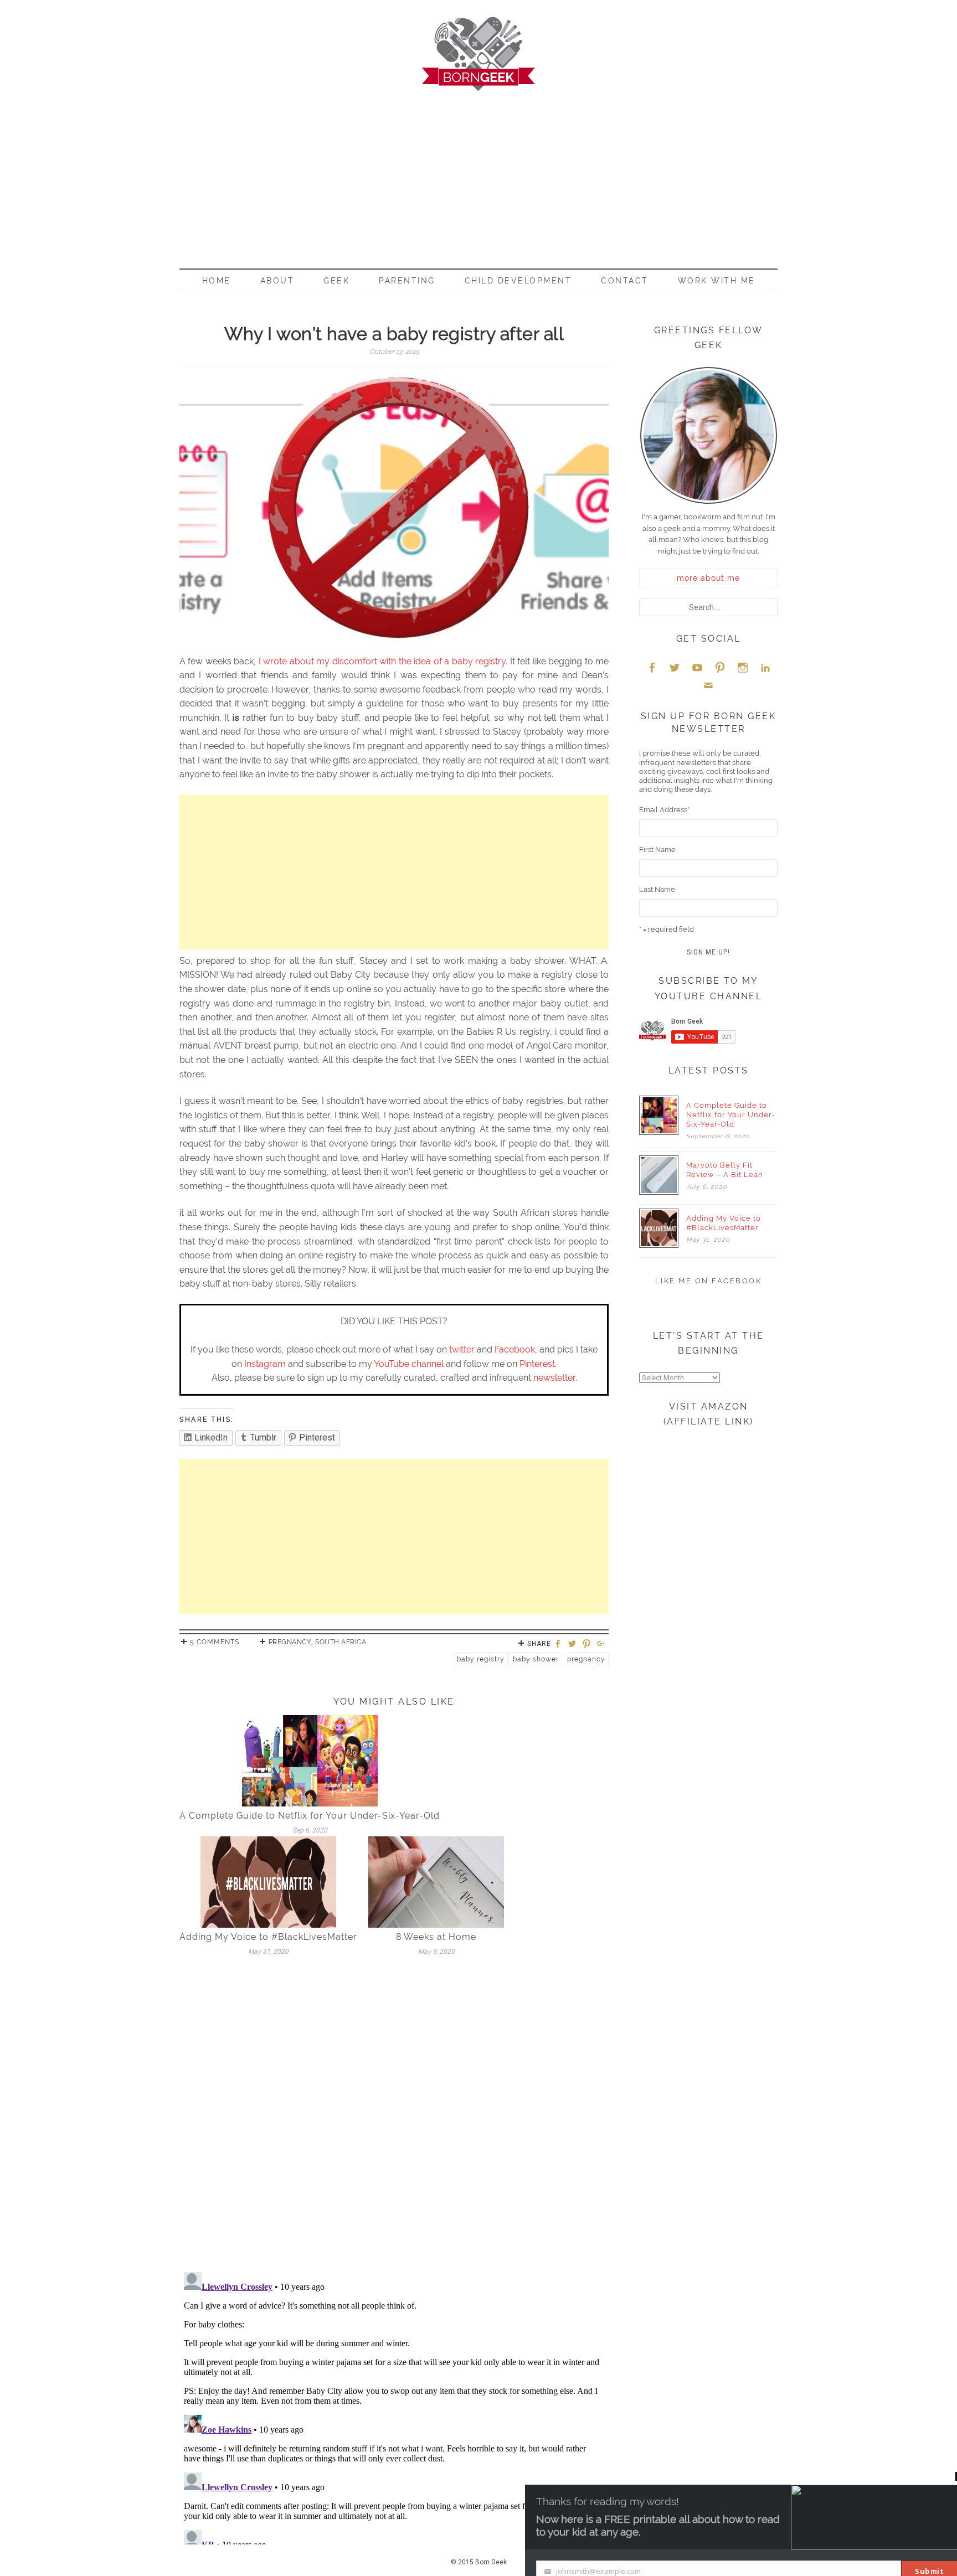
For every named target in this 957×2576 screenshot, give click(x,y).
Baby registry (481, 1659)
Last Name (657, 889)
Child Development (518, 281)
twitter (462, 1349)
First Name (657, 850)
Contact (625, 281)
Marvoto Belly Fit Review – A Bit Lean (725, 1170)
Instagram (265, 1364)
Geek (336, 281)
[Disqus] (394, 2118)
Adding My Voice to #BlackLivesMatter (268, 1937)
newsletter (554, 1378)
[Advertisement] (478, 174)
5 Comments (215, 1642)
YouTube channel (409, 1364)
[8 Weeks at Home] (436, 1881)
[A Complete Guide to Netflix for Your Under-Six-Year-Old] (310, 1760)
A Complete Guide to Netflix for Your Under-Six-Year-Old (310, 1816)
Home (217, 281)
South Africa (341, 1642)
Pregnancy (290, 1642)
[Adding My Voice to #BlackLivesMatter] (268, 1881)
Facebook (515, 1349)
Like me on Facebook (709, 1281)
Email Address (664, 810)
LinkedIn (765, 667)
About (277, 281)
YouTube (697, 667)
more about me (708, 578)
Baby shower (536, 1659)
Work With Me (717, 281)
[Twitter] (574, 1645)
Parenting (407, 281)
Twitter (675, 667)
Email (708, 685)
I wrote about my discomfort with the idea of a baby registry (382, 661)
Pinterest (537, 1364)
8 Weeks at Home (436, 1937)
